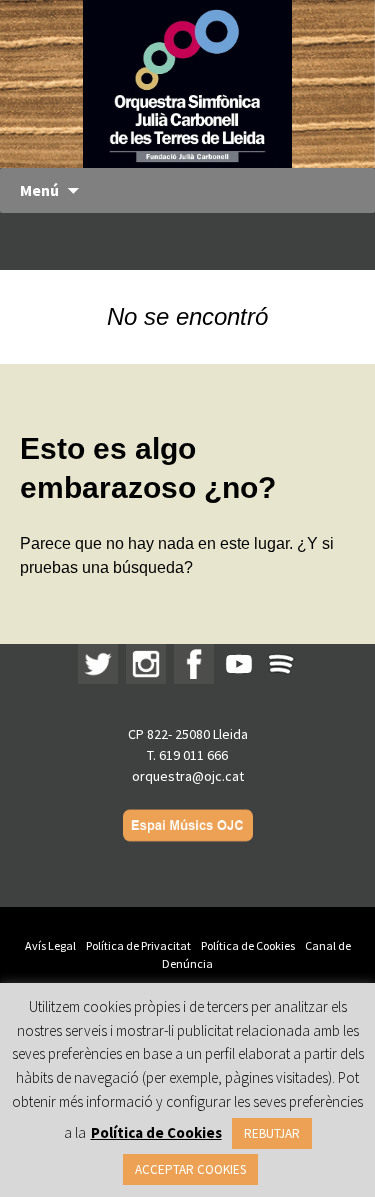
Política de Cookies (248, 945)
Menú (39, 190)
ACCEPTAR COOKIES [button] (190, 1169)
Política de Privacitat (138, 945)
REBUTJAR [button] (272, 1133)
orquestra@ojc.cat (188, 776)
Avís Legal (50, 945)
